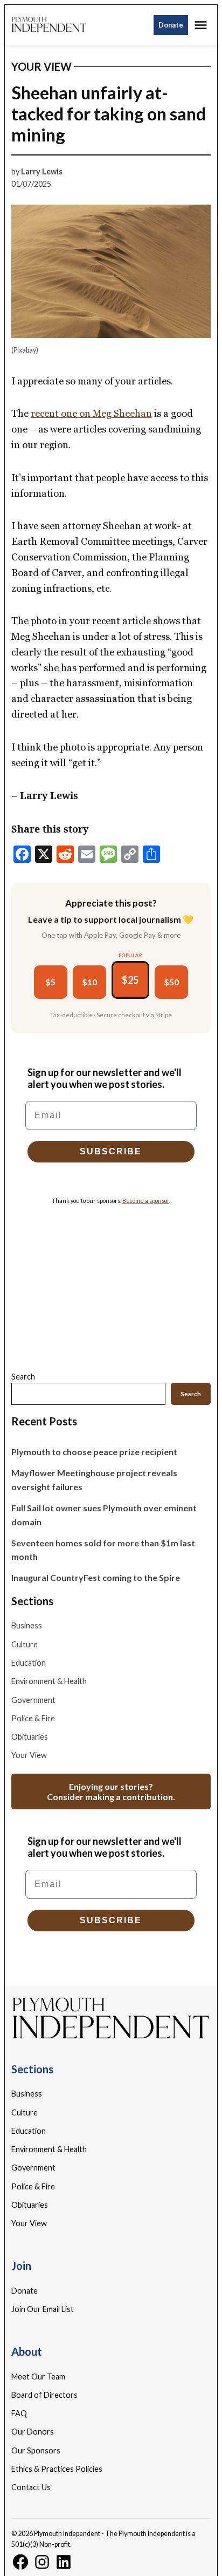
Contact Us (31, 2487)
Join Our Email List (43, 2309)
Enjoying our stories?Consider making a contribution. (111, 1791)
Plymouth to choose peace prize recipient (94, 1452)
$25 (130, 980)
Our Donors (33, 2432)
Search (23, 1377)
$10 (89, 982)
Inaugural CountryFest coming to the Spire (96, 1577)
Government (33, 1700)
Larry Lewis (42, 171)
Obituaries (30, 1737)
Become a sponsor (146, 1201)
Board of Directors (44, 2395)
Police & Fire (33, 1718)
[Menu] (202, 25)
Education (29, 1663)
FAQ (19, 2413)
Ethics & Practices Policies (57, 2469)
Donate (171, 25)
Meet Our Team (38, 2376)
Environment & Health (49, 1681)
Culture (25, 1644)
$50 (171, 982)
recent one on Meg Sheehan (91, 413)
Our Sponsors (36, 2450)
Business (27, 1625)
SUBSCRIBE (111, 1151)
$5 (50, 982)
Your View (41, 66)
